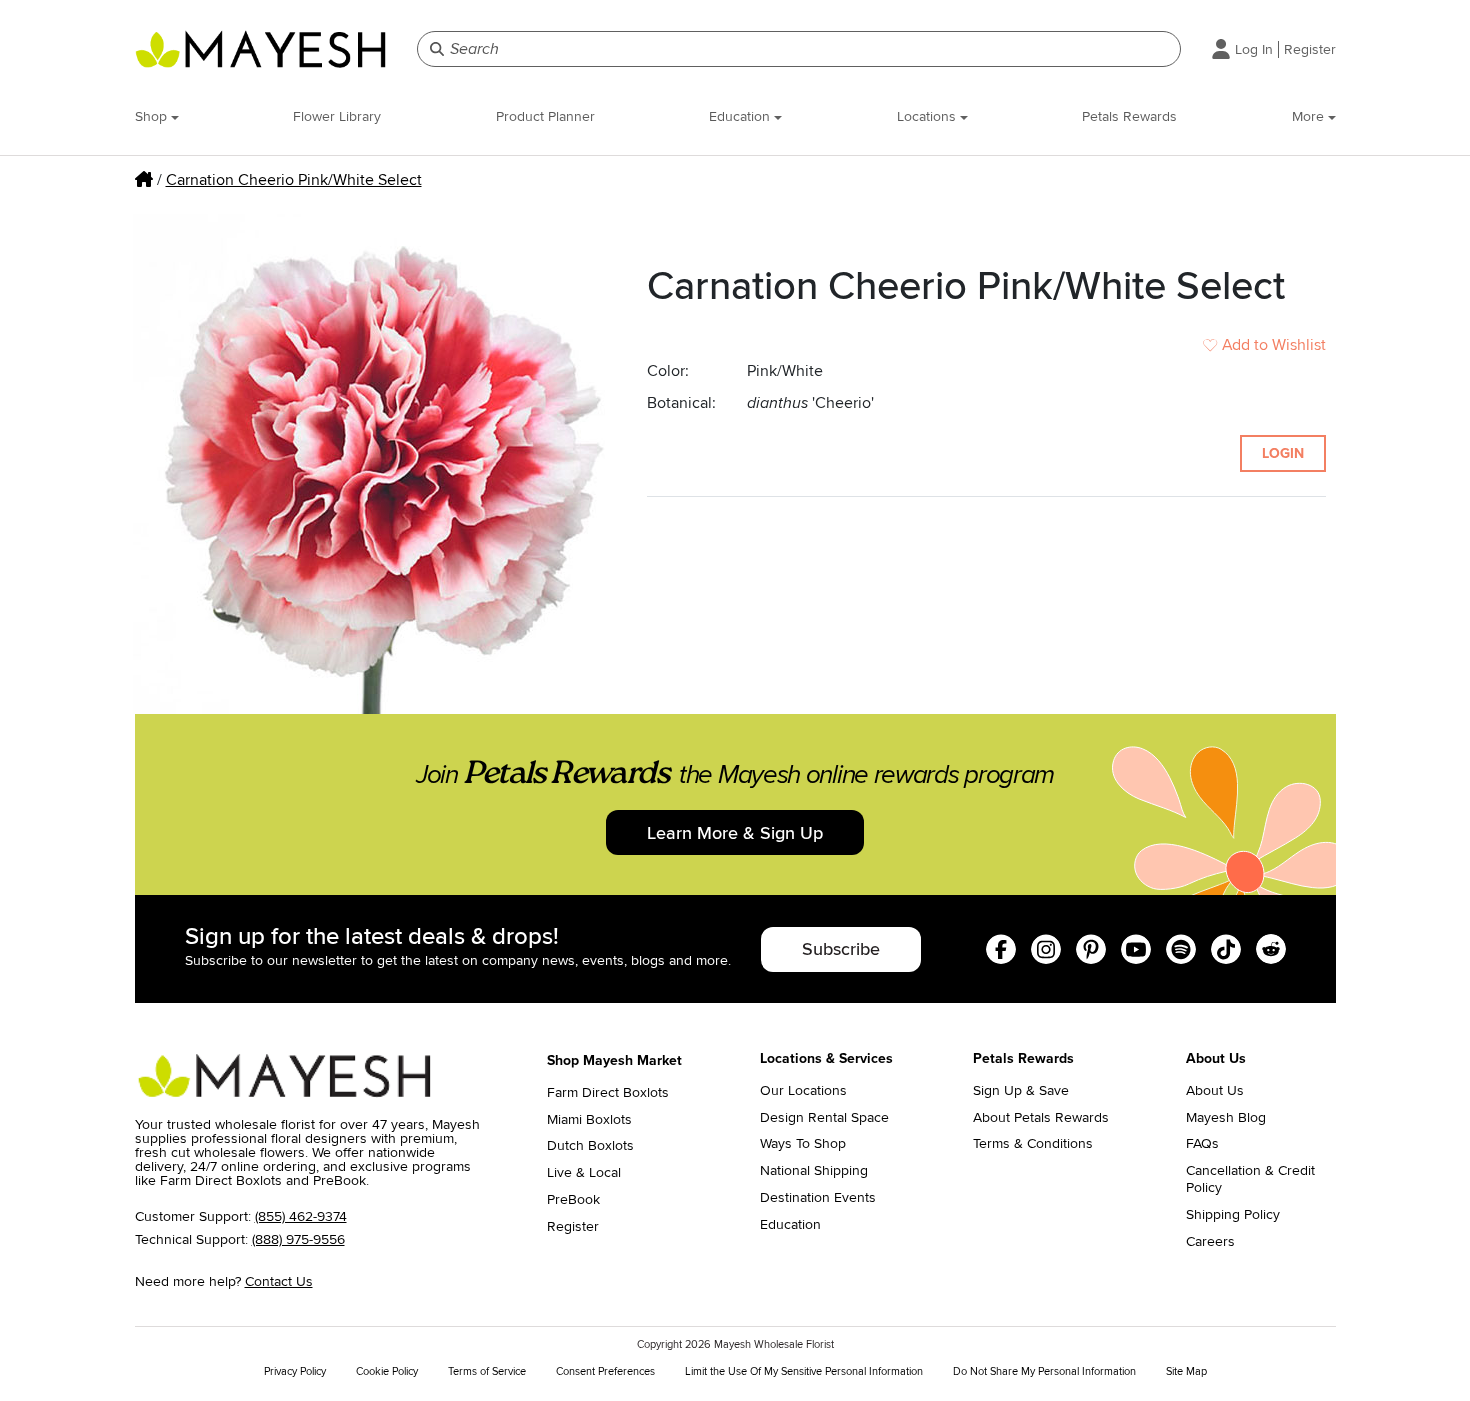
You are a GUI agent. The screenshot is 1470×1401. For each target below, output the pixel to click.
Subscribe (841, 949)
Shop (153, 116)
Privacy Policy (295, 1371)
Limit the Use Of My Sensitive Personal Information (804, 1371)
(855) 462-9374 (301, 1216)
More (1310, 116)
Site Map (1186, 1371)
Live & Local (584, 1173)
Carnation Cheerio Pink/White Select (294, 180)
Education (741, 116)
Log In (1254, 49)
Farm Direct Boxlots (608, 1093)
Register (1310, 49)
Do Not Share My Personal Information (1044, 1371)
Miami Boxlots (589, 1120)
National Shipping (814, 1171)
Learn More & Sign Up (735, 833)
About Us (1215, 1091)
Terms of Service (487, 1371)
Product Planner (545, 116)
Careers (1210, 1242)
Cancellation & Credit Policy (1250, 1179)
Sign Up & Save (1021, 1091)
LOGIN (1283, 453)
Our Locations (803, 1091)
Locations (928, 116)
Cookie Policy (387, 1371)
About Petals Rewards (1041, 1118)
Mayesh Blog (1226, 1118)
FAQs (1202, 1144)
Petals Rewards (1129, 116)
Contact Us (279, 1281)
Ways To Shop (803, 1144)
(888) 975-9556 (298, 1239)
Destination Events (818, 1198)
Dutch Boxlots (590, 1146)
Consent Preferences (605, 1371)
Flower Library (337, 116)
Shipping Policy (1233, 1215)
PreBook (573, 1200)
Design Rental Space (824, 1118)
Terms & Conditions (1033, 1144)
